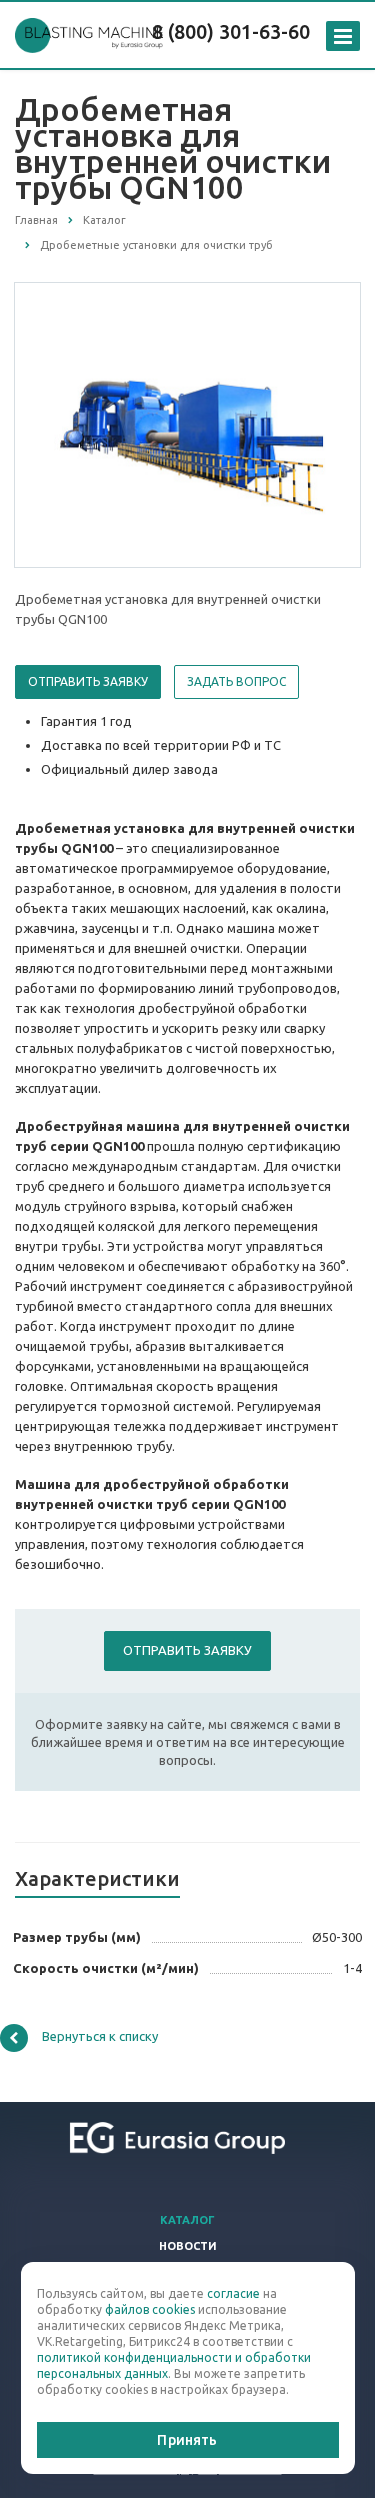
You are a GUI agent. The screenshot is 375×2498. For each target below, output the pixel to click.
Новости (188, 2246)
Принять (187, 2440)
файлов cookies (150, 2309)
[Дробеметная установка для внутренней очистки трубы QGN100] (188, 424)
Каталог (187, 2220)
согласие (233, 2293)
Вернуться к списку (100, 2036)
